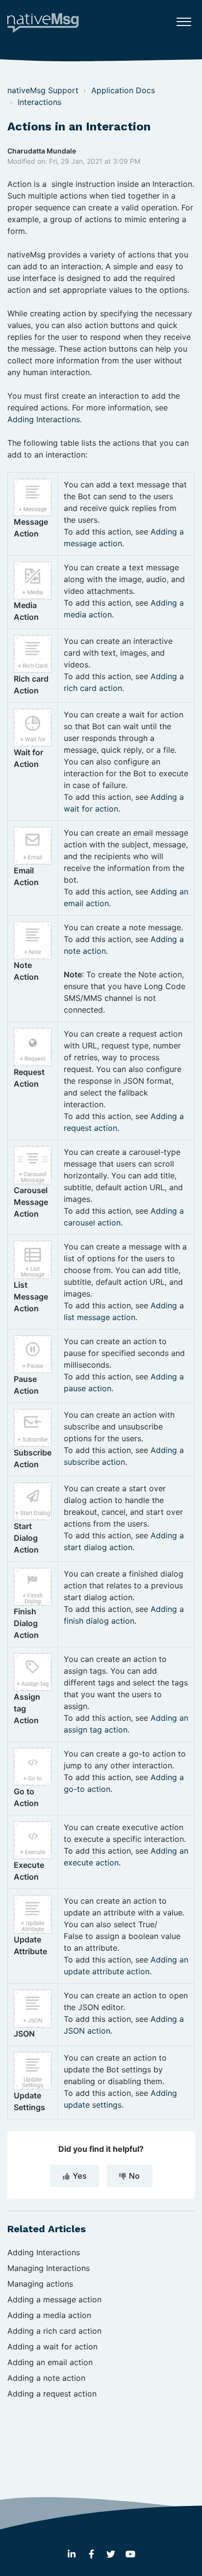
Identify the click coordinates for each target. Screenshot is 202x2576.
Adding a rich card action (54, 2331)
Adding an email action (50, 2362)
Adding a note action (46, 2378)
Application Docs (123, 90)
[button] (184, 19)
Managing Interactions (49, 2268)
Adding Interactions (44, 419)
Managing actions (40, 2284)
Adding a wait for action (52, 2346)
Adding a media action (49, 2315)
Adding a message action (54, 2299)
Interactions (39, 102)
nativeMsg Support (43, 90)
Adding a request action (52, 2394)
